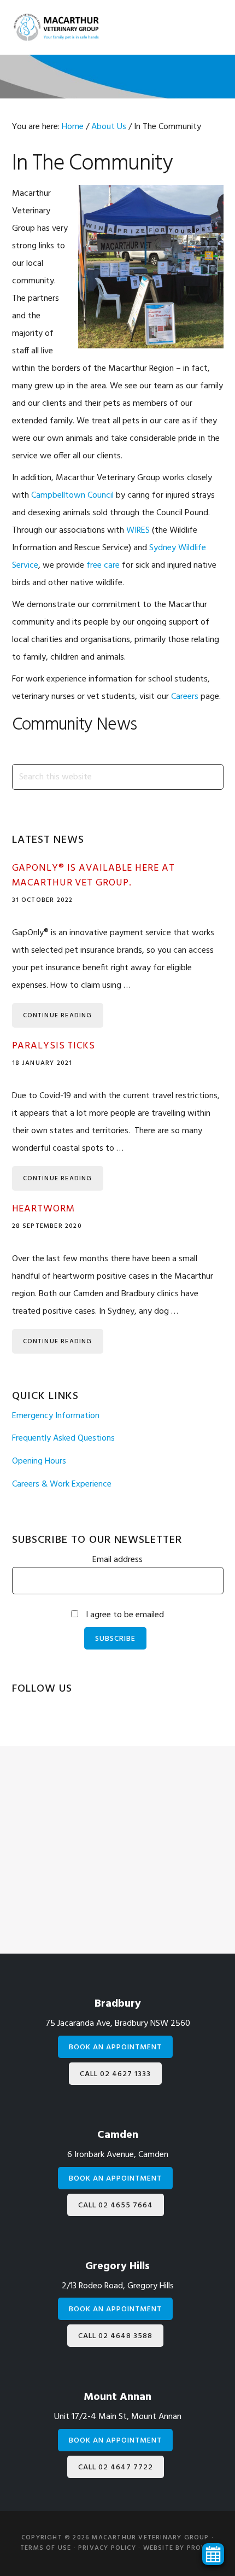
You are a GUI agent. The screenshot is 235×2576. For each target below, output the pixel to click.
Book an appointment (115, 2047)
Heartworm (43, 1209)
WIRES (138, 531)
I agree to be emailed (125, 1615)
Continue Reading (58, 1016)
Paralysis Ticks (54, 1046)
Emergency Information (56, 1416)
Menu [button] (205, 29)
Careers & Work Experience (62, 1484)
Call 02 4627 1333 (115, 2074)
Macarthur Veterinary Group (56, 27)
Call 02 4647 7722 (116, 2467)
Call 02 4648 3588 (115, 2336)
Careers (185, 697)
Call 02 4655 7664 (116, 2205)
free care (103, 566)
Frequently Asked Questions (63, 1438)
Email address (117, 1560)
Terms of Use (46, 2548)
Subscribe (115, 1639)
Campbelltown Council (72, 496)
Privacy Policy (107, 2548)
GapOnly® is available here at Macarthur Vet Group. (93, 876)
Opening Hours (39, 1461)
